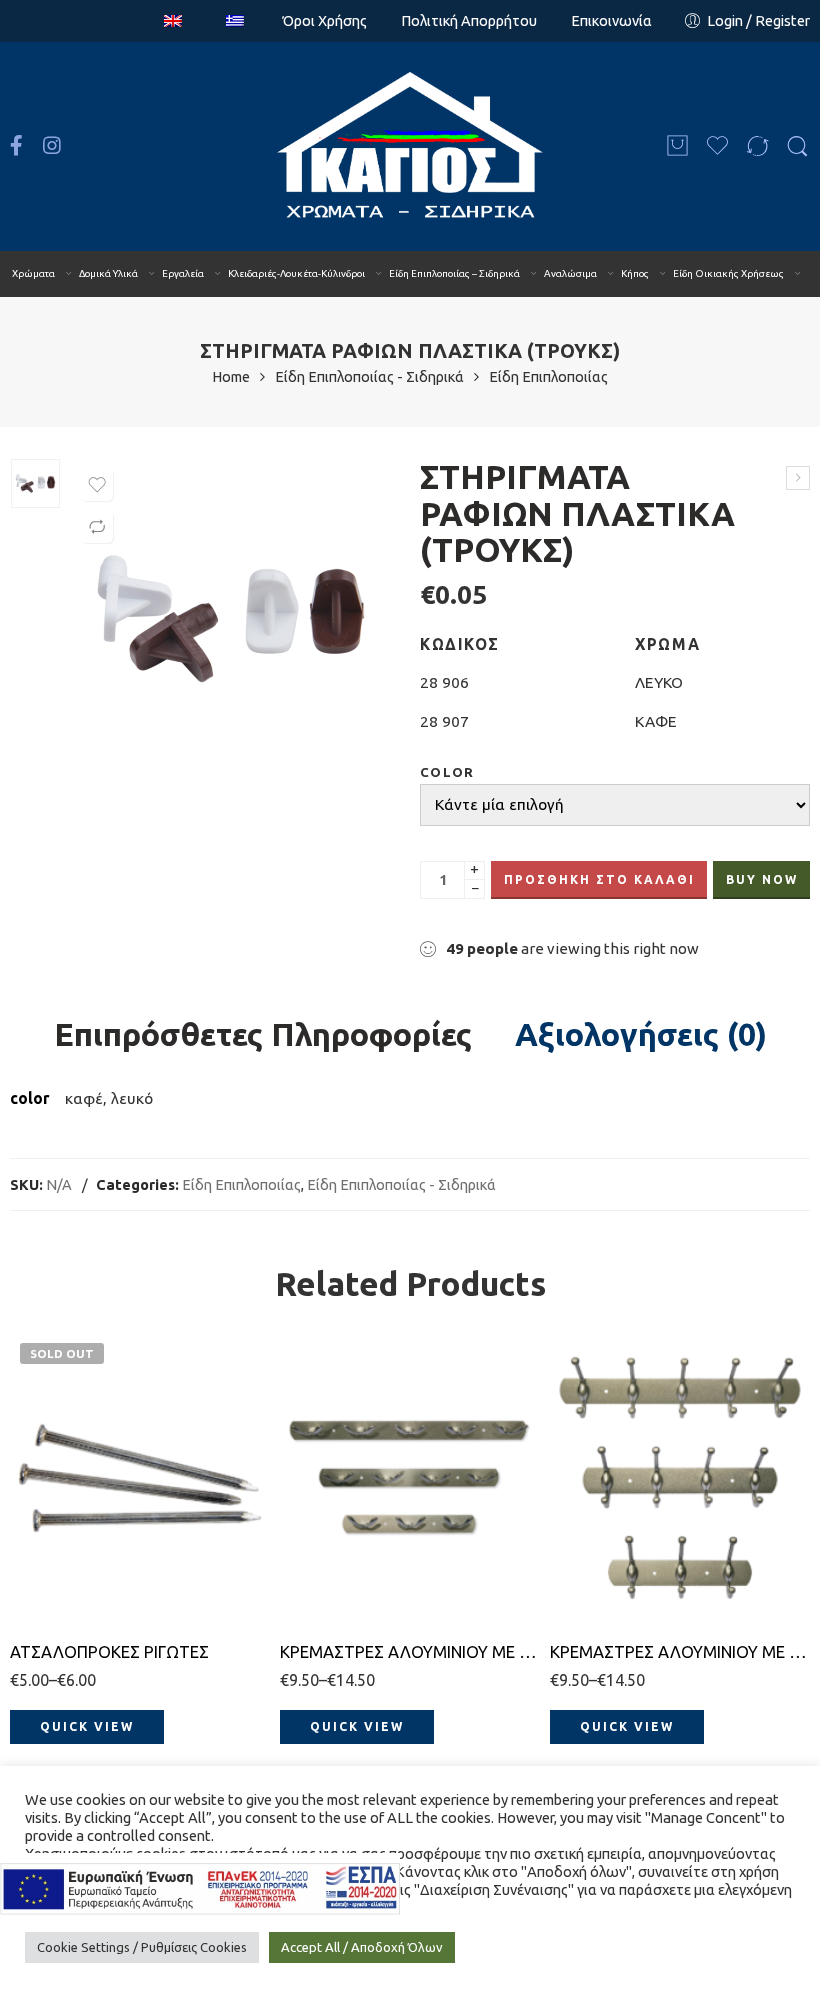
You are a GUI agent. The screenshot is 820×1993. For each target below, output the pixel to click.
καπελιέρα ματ (595, 1506)
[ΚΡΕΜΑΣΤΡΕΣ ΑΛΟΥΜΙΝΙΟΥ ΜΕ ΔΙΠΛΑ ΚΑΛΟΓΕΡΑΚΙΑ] (410, 1478)
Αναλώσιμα (570, 273)
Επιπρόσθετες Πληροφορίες (263, 1035)
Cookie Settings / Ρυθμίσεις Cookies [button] (142, 1947)
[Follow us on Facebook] (16, 146)
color (447, 772)
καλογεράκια (320, 1536)
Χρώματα (33, 273)
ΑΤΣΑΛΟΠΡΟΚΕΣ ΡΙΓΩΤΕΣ (109, 1651)
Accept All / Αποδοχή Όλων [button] (362, 1947)
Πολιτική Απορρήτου (469, 20)
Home (231, 377)
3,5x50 (64, 1499)
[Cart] (677, 147)
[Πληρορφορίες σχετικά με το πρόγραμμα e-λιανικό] (200, 1887)
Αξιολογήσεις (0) (641, 1035)
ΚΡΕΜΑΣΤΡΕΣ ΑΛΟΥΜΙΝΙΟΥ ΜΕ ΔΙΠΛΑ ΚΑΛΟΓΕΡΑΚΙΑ (410, 1651)
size (24, 1471)
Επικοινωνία (611, 20)
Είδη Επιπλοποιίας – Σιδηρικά (454, 273)
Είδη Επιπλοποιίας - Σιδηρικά (369, 377)
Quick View (87, 1726)
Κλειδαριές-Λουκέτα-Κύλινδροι (296, 273)
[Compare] (97, 527)
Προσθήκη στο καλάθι (599, 879)
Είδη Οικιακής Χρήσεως (728, 273)
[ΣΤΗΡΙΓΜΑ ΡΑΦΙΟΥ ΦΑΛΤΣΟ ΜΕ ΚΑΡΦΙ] (798, 478)
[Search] (797, 146)
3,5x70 (64, 1559)
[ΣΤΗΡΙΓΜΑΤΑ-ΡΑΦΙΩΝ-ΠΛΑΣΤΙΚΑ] (35, 483)
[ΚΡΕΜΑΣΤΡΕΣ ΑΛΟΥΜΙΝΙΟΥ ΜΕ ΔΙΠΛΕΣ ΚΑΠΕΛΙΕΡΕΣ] (680, 1478)
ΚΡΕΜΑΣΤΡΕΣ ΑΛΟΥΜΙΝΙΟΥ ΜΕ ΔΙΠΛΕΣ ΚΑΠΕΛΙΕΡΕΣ (680, 1651)
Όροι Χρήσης (325, 20)
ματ (334, 1499)
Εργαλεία (183, 273)
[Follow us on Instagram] (52, 146)
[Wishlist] (97, 485)
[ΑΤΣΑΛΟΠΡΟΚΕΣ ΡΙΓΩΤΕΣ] (140, 1478)
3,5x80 (64, 1589)
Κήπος (635, 273)
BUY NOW (762, 879)
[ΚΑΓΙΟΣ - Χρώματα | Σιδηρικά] (410, 146)
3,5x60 (64, 1529)
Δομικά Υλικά (108, 273)
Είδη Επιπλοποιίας (548, 377)
